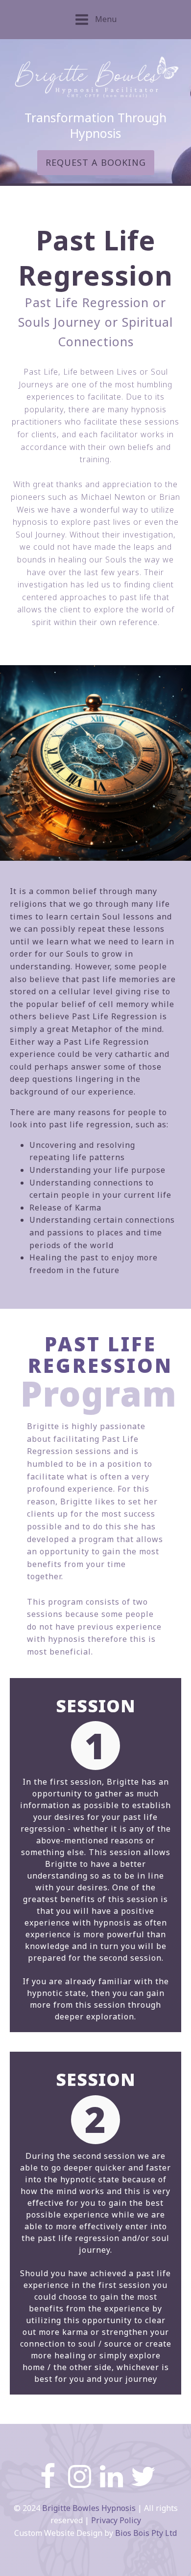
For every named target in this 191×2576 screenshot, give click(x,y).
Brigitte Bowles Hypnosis (89, 2508)
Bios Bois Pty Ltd (146, 2533)
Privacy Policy (116, 2520)
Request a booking (96, 162)
